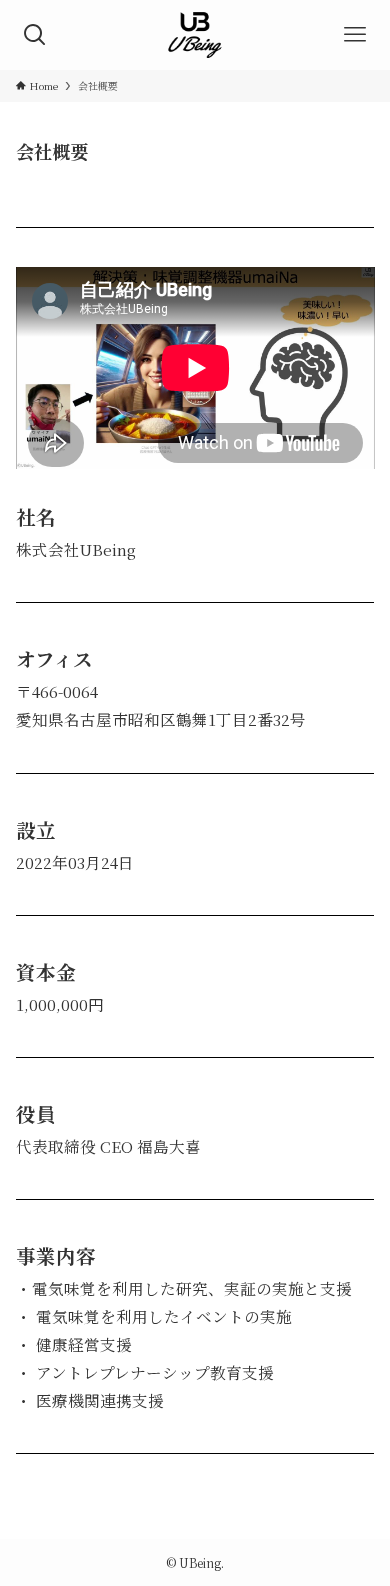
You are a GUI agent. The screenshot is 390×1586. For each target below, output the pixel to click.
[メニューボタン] (355, 35)
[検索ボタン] (35, 35)
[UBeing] (195, 35)
